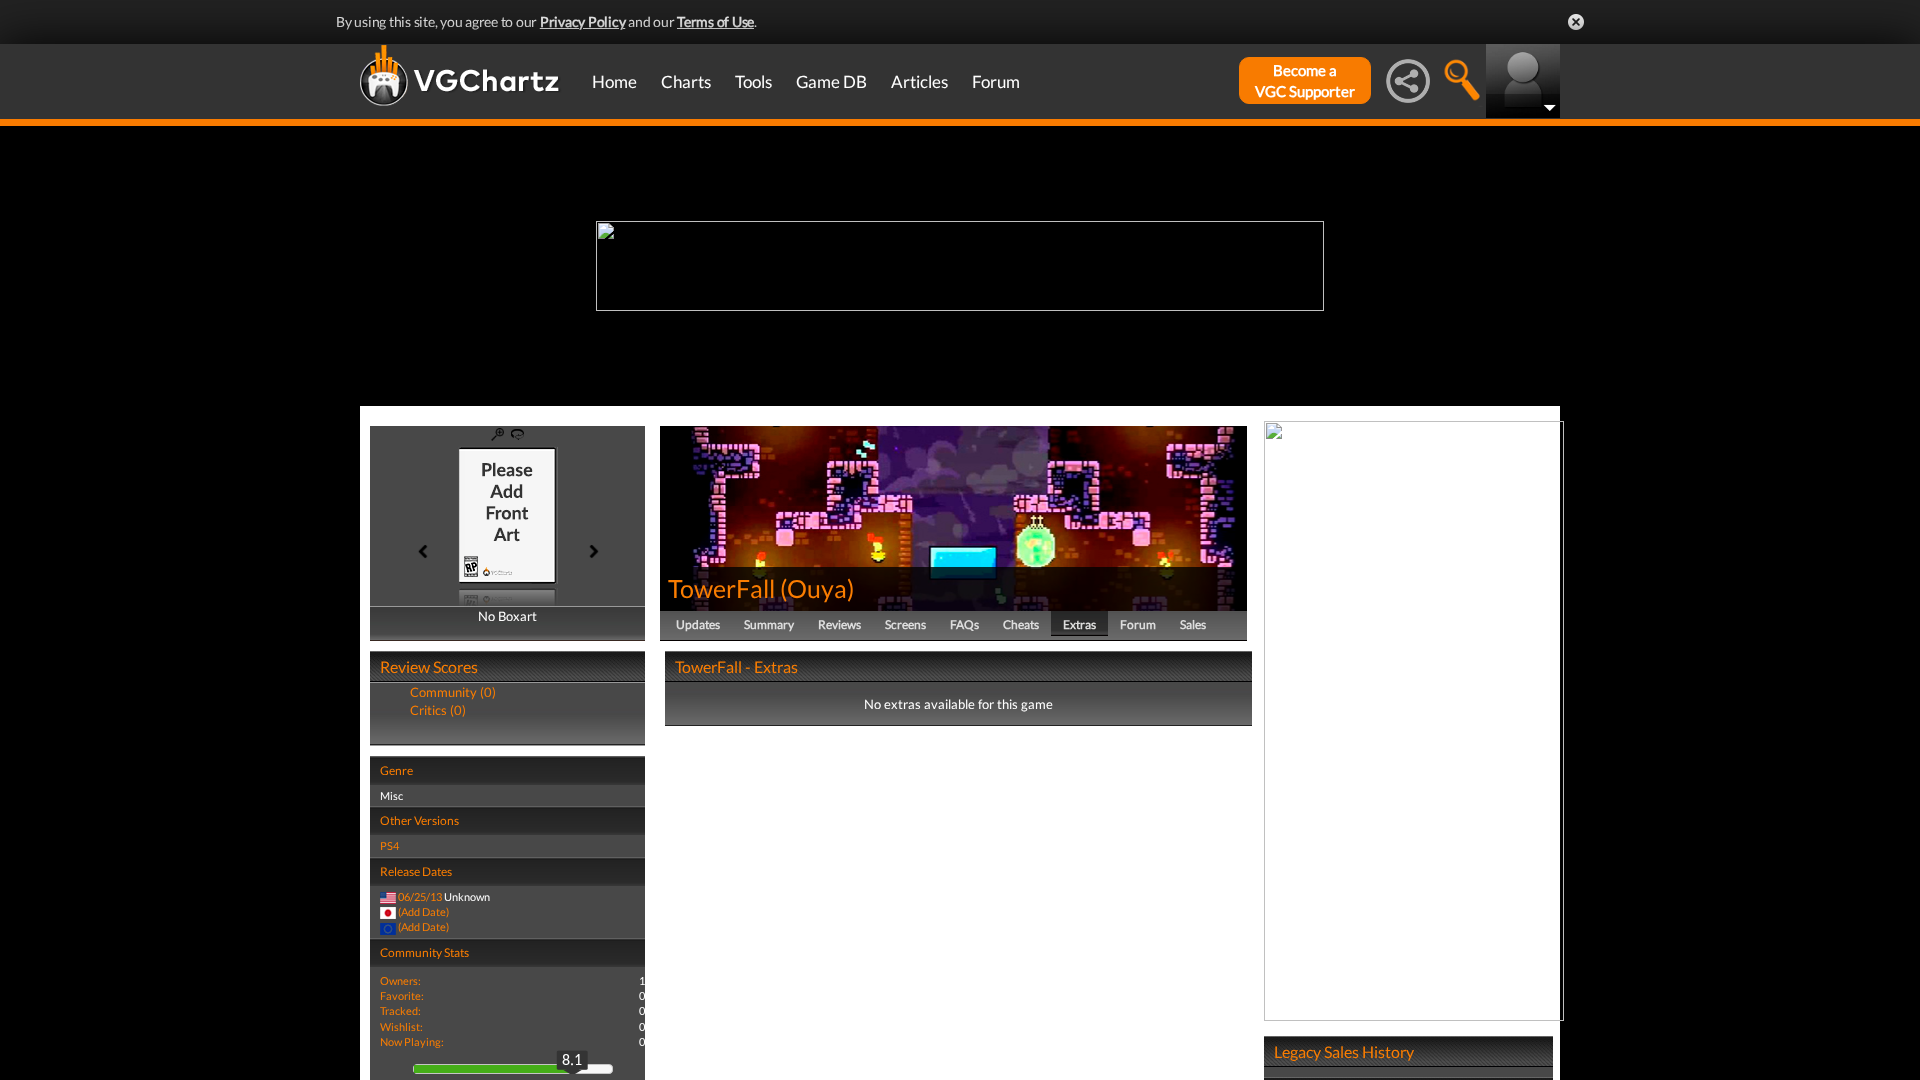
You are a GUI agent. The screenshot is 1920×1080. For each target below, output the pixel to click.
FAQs (964, 624)
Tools (753, 81)
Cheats (1021, 624)
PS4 (389, 845)
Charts (686, 81)
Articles (919, 81)
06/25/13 (420, 896)
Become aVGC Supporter (1305, 80)
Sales (1193, 624)
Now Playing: (412, 1041)
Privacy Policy (583, 21)
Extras (1079, 624)
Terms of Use (715, 21)
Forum (996, 81)
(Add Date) (423, 911)
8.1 (572, 1061)
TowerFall (721, 588)
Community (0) (453, 692)
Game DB (831, 81)
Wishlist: (401, 1026)
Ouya (817, 588)
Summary (769, 624)
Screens (905, 624)
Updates (698, 624)
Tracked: (400, 1010)
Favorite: (402, 995)
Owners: (400, 980)
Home (614, 81)
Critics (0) (438, 710)
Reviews (839, 624)
